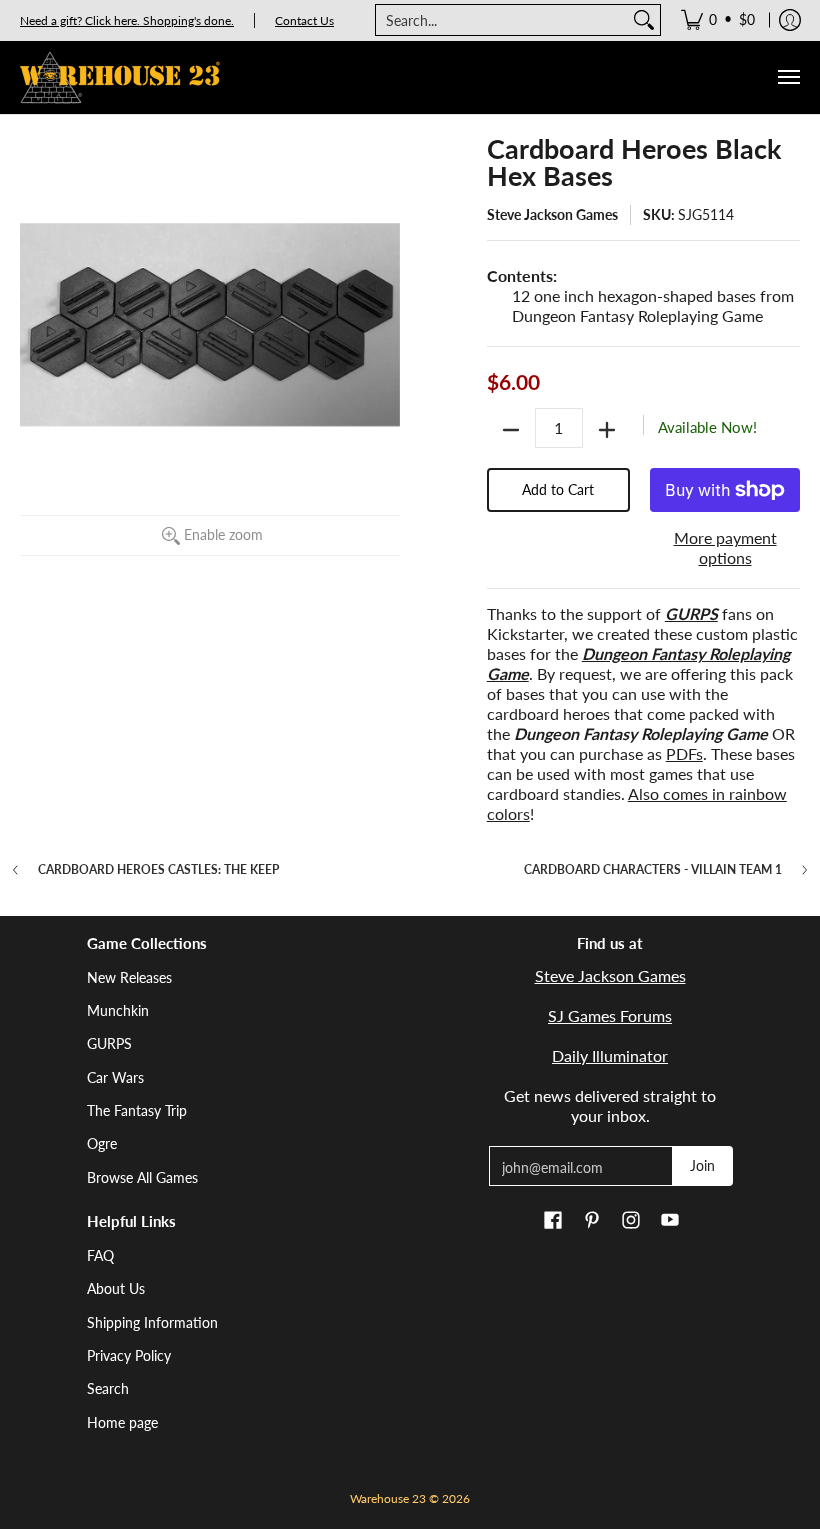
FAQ (100, 1255)
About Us (116, 1288)
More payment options (725, 547)
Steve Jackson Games (552, 214)
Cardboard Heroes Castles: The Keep (158, 870)
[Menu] (788, 77)
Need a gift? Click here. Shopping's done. (127, 20)
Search (108, 1388)
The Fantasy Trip (137, 1110)
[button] (553, 1221)
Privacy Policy (129, 1355)
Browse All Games (142, 1177)
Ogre (102, 1143)
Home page (122, 1422)
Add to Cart (558, 489)
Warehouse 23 (388, 1498)
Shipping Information (152, 1322)
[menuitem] (718, 20)
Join (702, 1165)
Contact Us (304, 20)
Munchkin (118, 1010)
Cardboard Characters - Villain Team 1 (653, 870)
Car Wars (115, 1077)
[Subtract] (511, 430)
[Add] (607, 430)
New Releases (129, 977)
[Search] (644, 20)
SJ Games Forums (610, 1015)
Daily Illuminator (610, 1055)
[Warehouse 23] (120, 77)
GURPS (109, 1043)
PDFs (684, 753)
